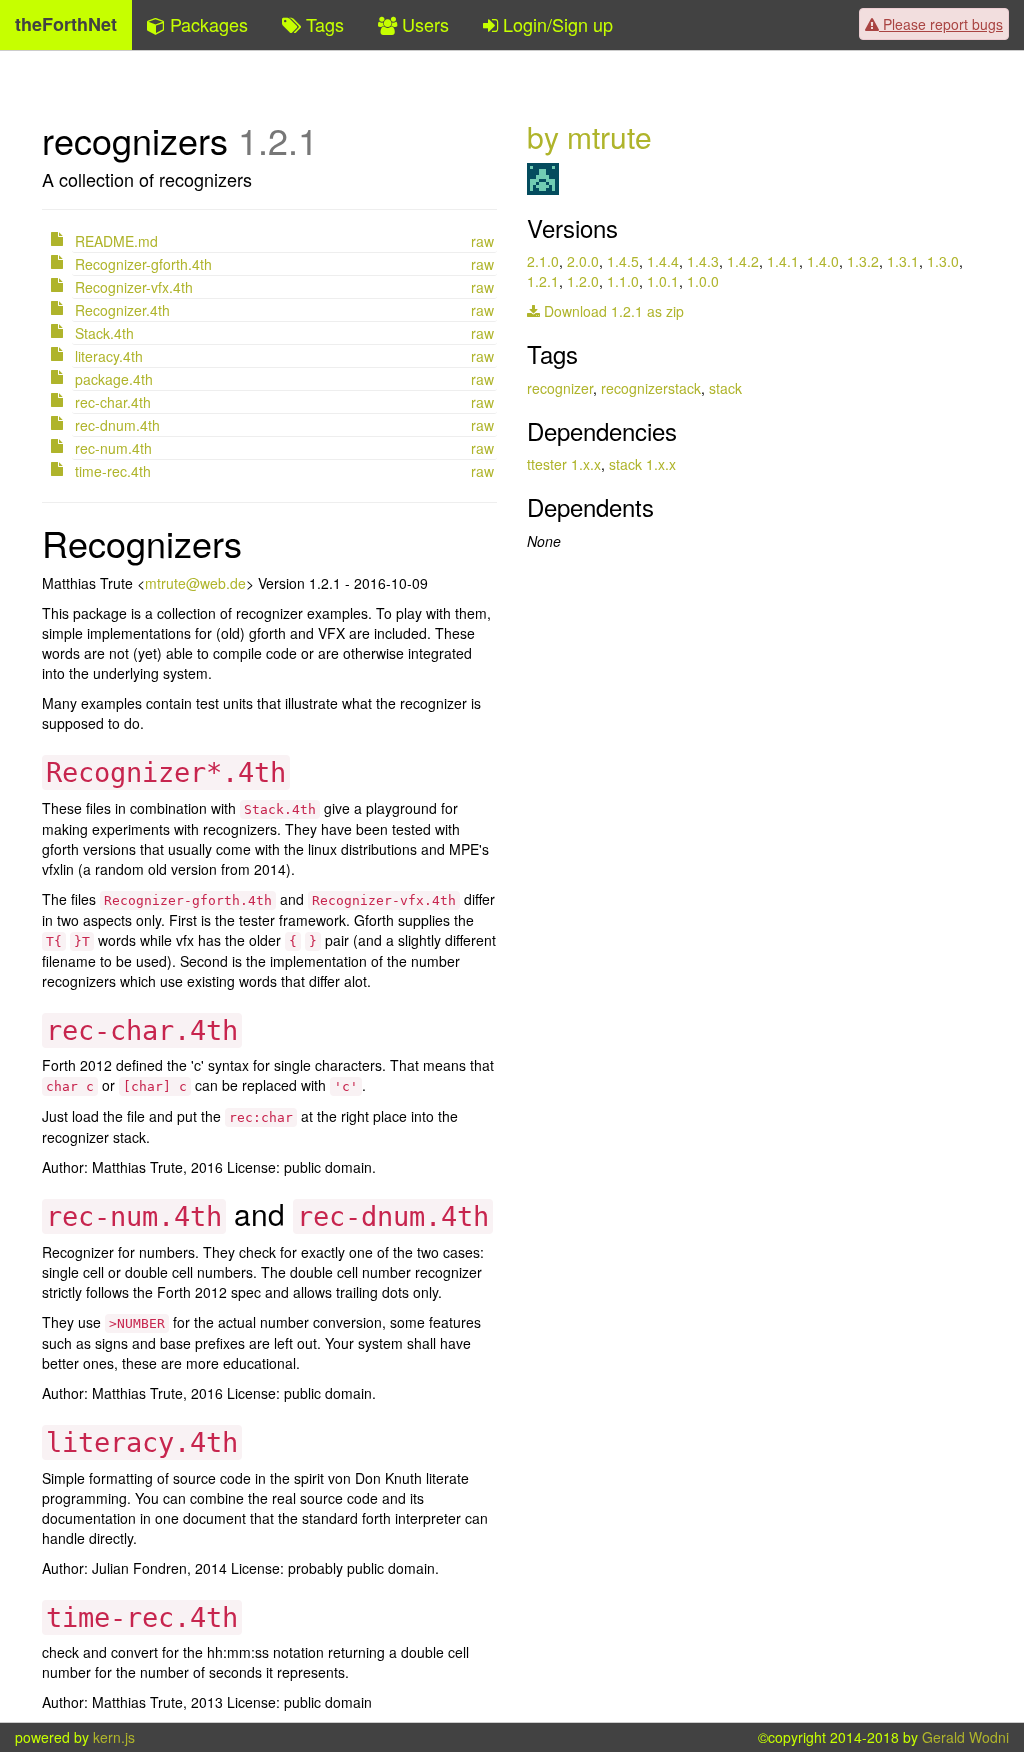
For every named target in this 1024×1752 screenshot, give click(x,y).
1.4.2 (743, 261)
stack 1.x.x (642, 464)
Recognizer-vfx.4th (134, 287)
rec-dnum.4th (117, 425)
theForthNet (66, 24)
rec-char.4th (113, 402)
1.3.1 (903, 261)
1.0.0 (703, 281)
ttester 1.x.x (564, 464)
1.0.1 (663, 281)
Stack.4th (104, 333)
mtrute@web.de (195, 583)
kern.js (114, 1737)
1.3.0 (943, 261)
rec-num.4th (113, 448)
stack (725, 388)
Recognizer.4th (122, 310)
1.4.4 (663, 261)
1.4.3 (703, 261)
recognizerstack (651, 388)
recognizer (560, 388)
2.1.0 (543, 261)
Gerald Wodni (965, 1737)
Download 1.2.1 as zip (612, 311)
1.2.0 (583, 281)
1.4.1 (783, 261)
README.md (116, 241)
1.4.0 (823, 261)
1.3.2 (863, 261)
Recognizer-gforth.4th (143, 264)
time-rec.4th (113, 471)
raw (482, 241)
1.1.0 (623, 281)
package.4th (114, 379)
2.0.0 (583, 261)
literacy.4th (109, 356)
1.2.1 (543, 281)
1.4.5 (623, 261)
